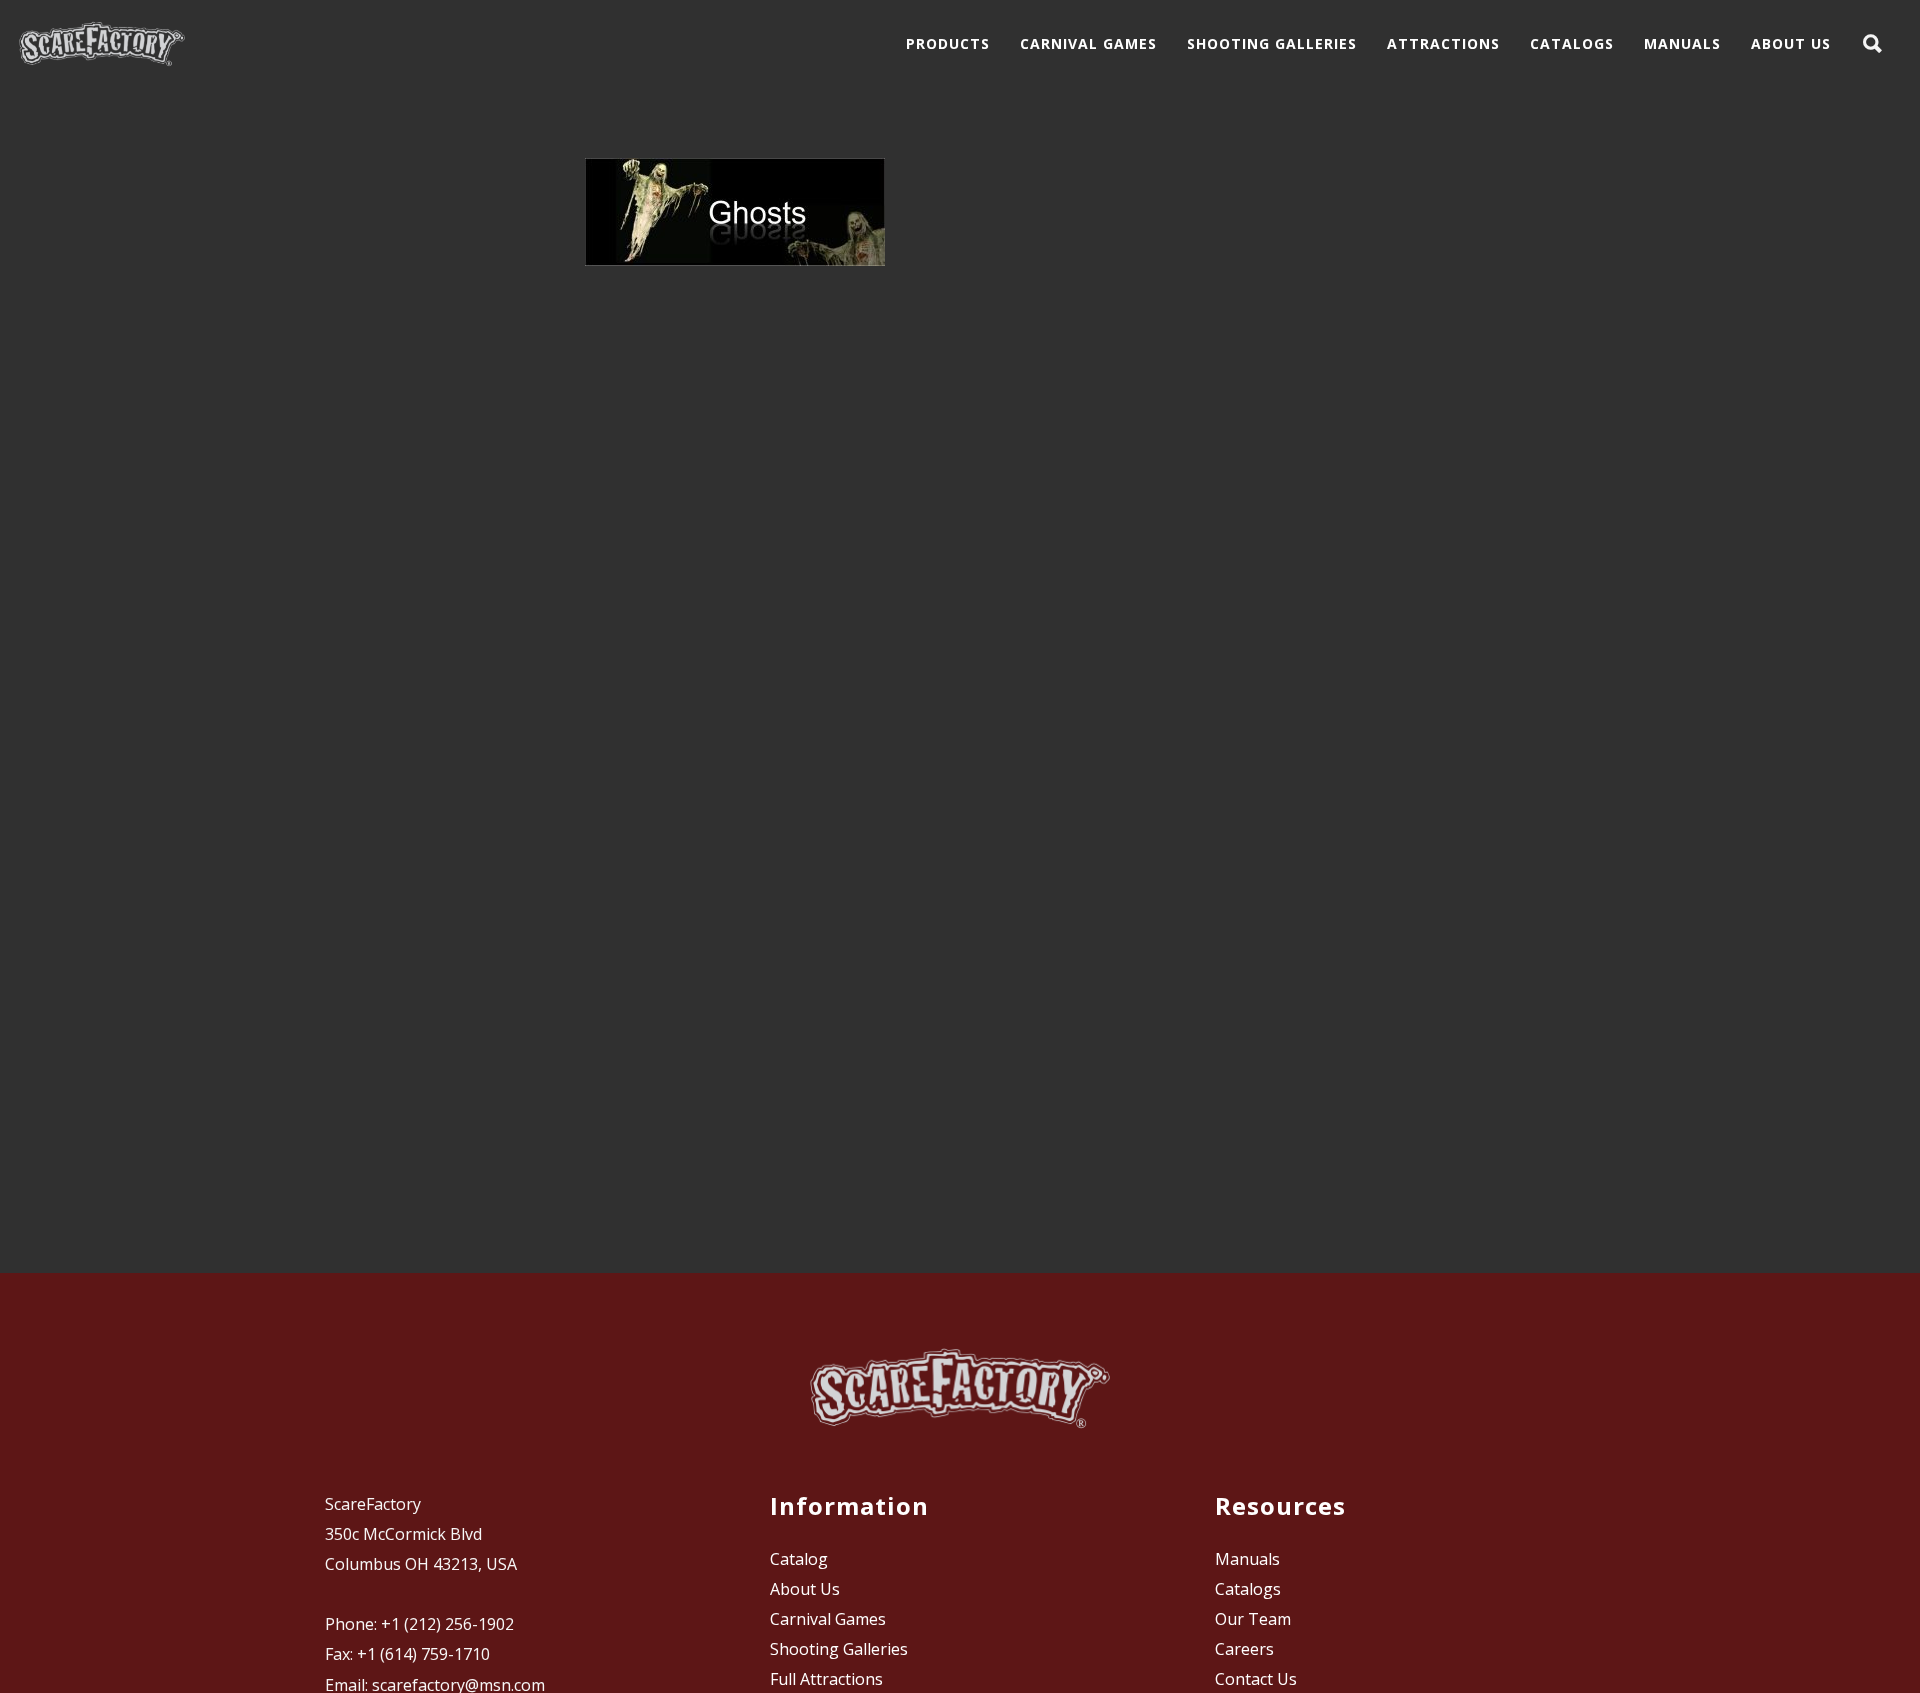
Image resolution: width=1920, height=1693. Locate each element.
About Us (805, 1589)
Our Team (1253, 1619)
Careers (1244, 1649)
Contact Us (1256, 1679)
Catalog (799, 1559)
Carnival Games (828, 1619)
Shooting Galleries (839, 1649)
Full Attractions (826, 1679)
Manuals (1247, 1559)
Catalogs (1248, 1589)
